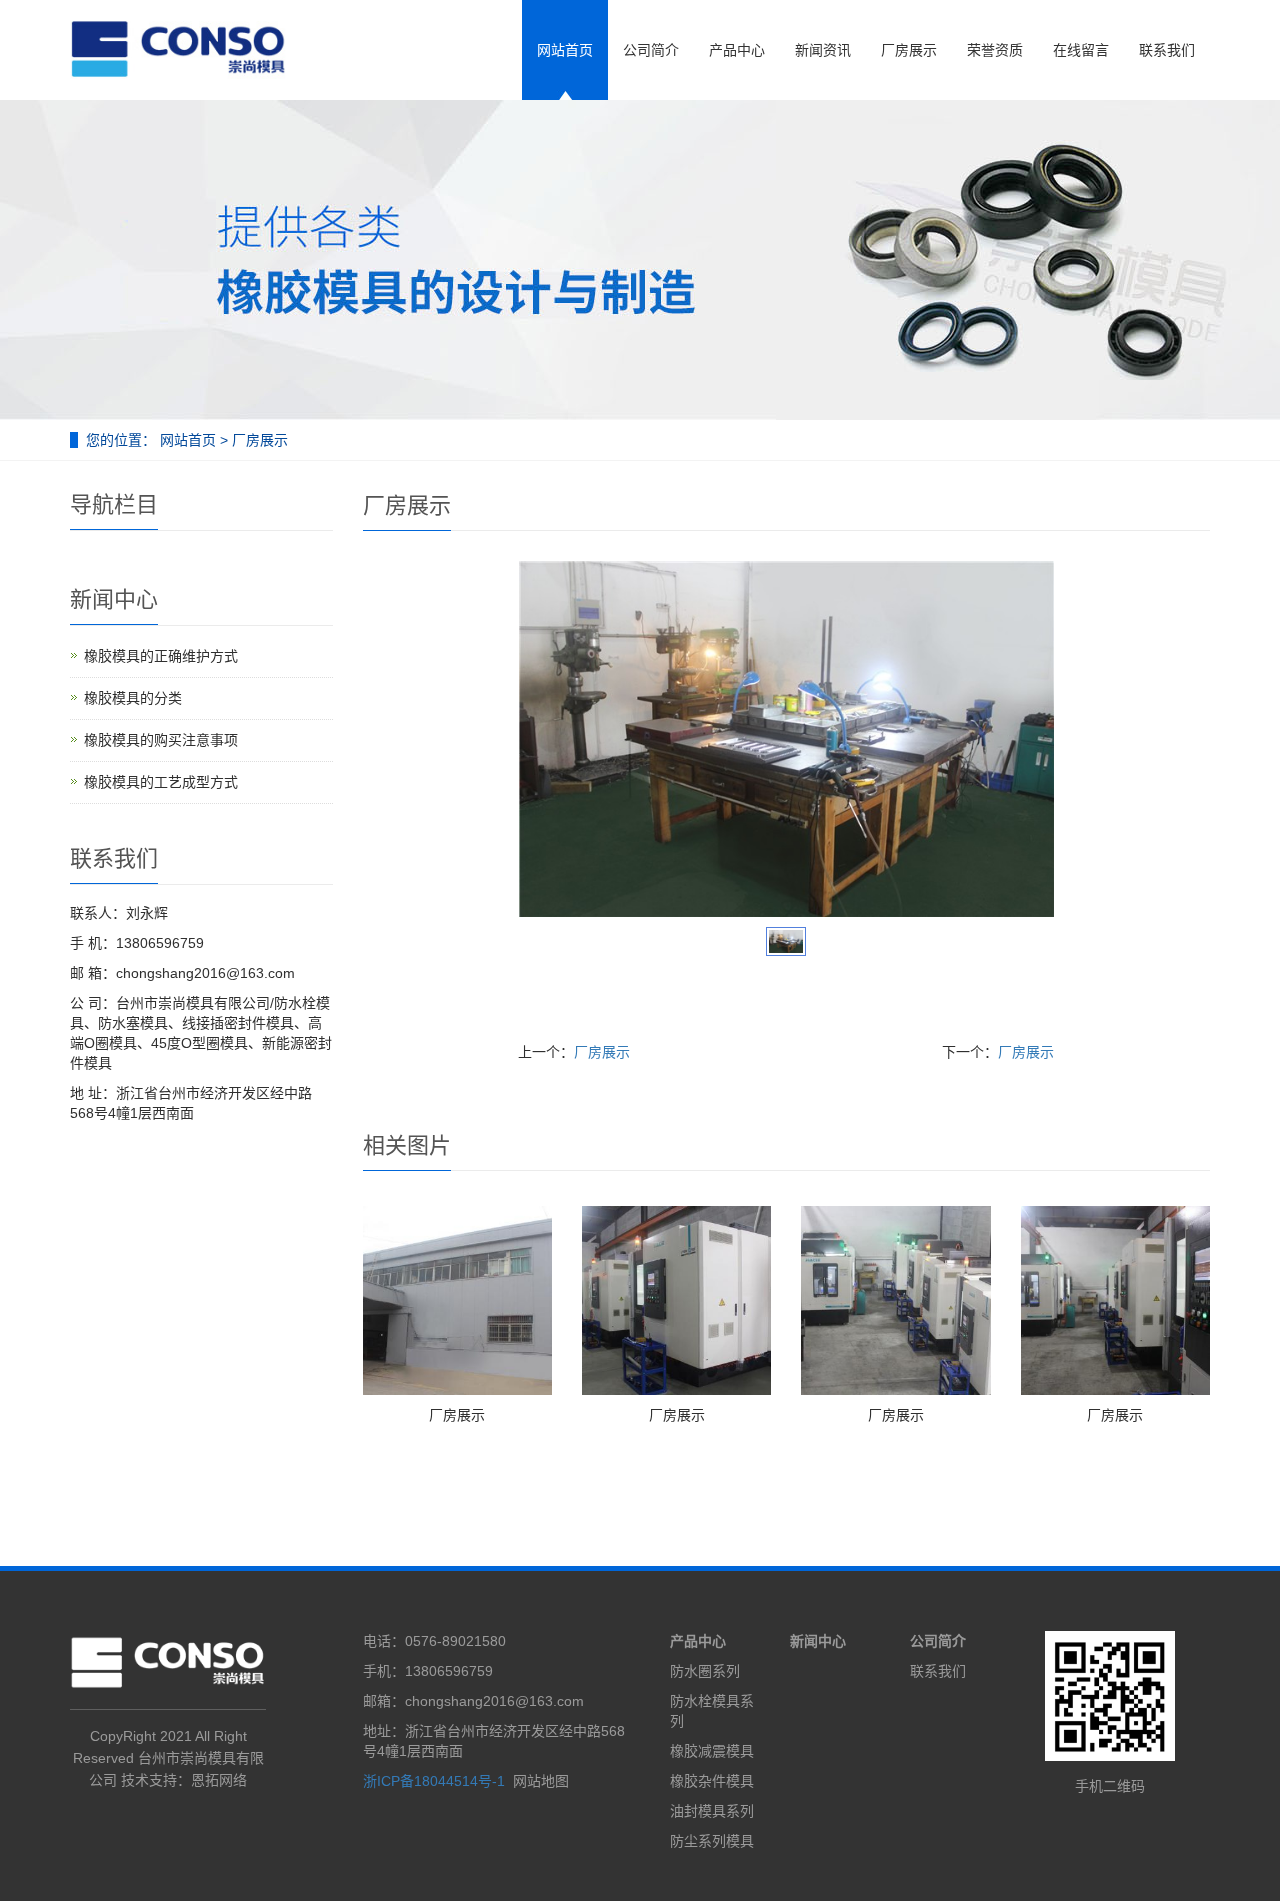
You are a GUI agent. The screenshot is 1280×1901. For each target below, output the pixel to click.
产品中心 (737, 50)
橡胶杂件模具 (712, 1781)
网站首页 (565, 50)
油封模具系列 (712, 1811)
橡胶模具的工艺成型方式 (161, 782)
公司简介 (651, 50)
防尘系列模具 (712, 1841)
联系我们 (1167, 50)
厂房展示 (909, 50)
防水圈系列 (705, 1671)
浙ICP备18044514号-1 (434, 1781)
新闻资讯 (823, 50)
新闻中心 (818, 1641)
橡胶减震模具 (712, 1751)
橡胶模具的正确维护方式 (161, 656)
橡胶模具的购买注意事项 (161, 740)
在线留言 (1081, 50)
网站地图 (541, 1781)
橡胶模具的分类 (133, 698)
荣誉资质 (995, 50)
